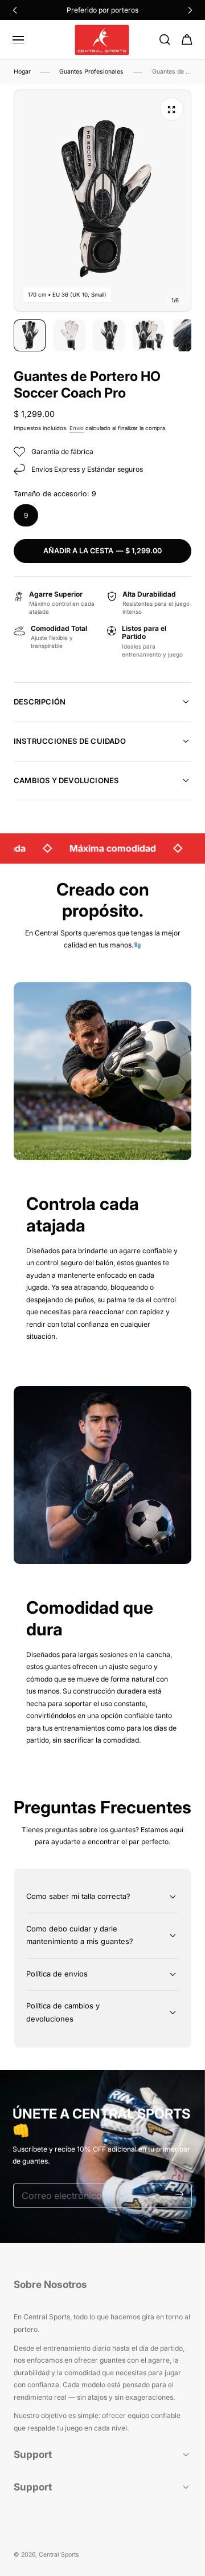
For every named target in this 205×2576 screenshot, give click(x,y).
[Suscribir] (180, 2195)
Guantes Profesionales (91, 72)
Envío (77, 428)
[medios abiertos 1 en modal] (171, 109)
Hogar (22, 72)
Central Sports (59, 2555)
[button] (18, 40)
